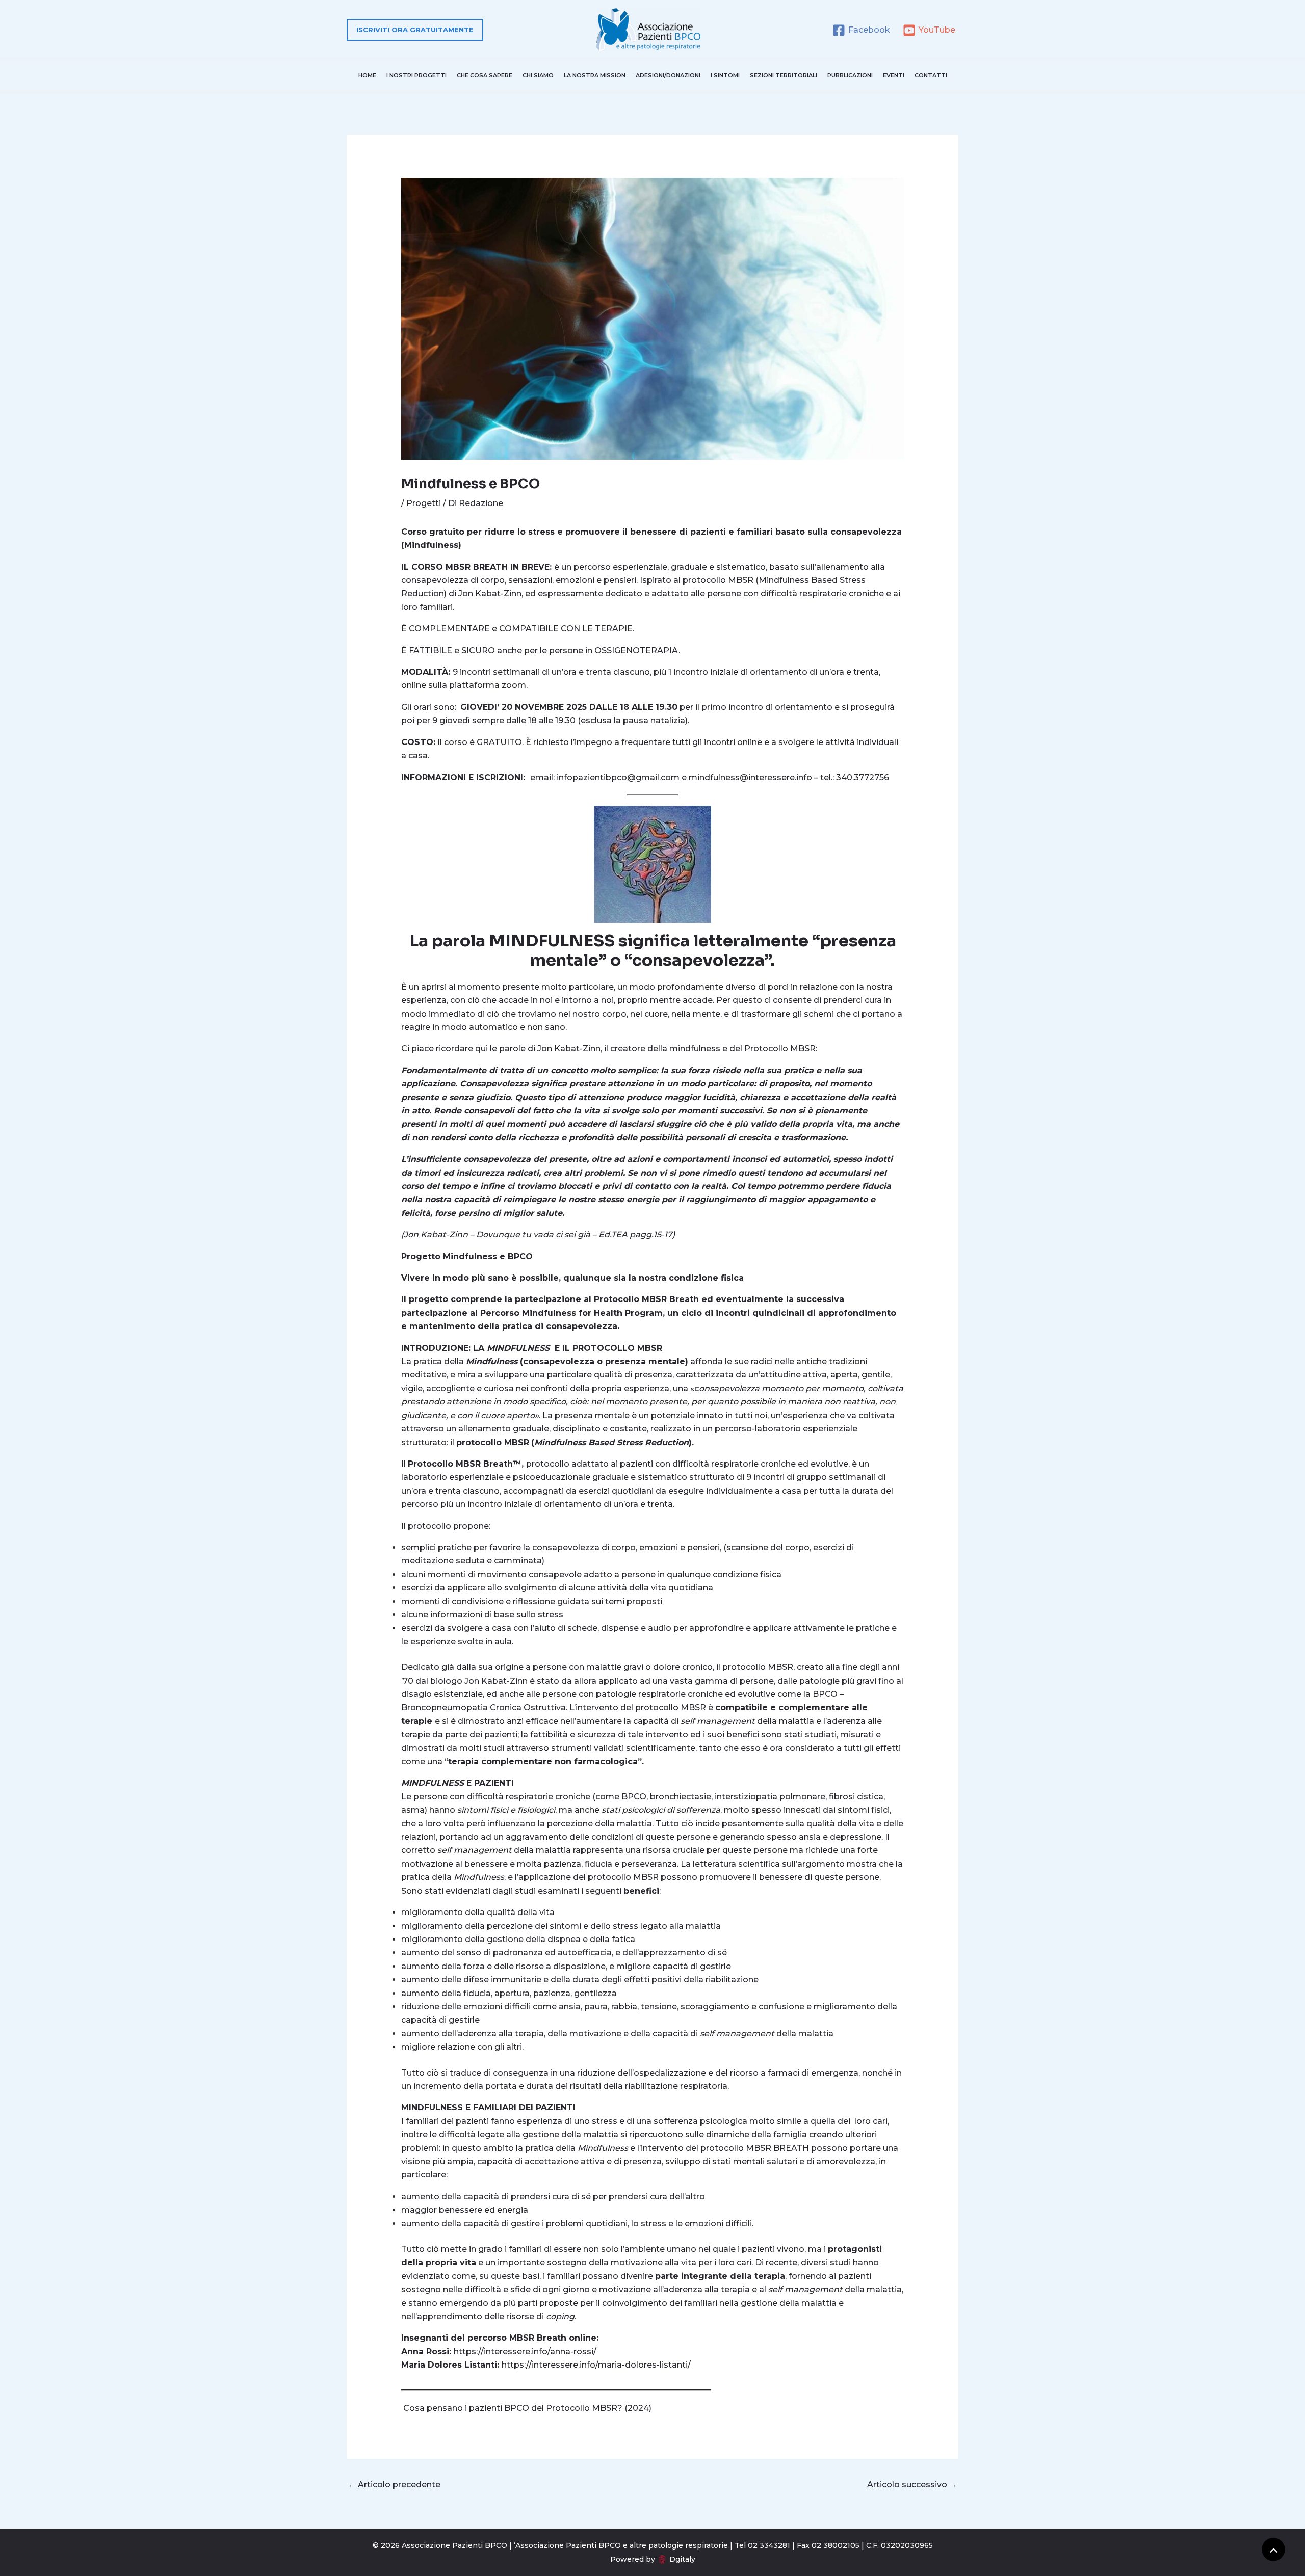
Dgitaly (682, 2559)
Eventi (894, 75)
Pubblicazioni (850, 75)
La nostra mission (595, 75)
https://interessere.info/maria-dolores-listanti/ (596, 2365)
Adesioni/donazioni (668, 75)
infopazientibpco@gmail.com (618, 777)
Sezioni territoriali (784, 75)
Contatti (931, 75)
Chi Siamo (538, 75)
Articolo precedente (394, 2485)
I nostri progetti (416, 75)
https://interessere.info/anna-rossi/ (525, 2352)
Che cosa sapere (485, 75)
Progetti (424, 503)
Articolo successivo (912, 2485)
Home (367, 75)
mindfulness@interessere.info (750, 777)
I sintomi (725, 75)
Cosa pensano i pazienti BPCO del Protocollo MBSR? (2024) (527, 2408)
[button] (415, 30)
